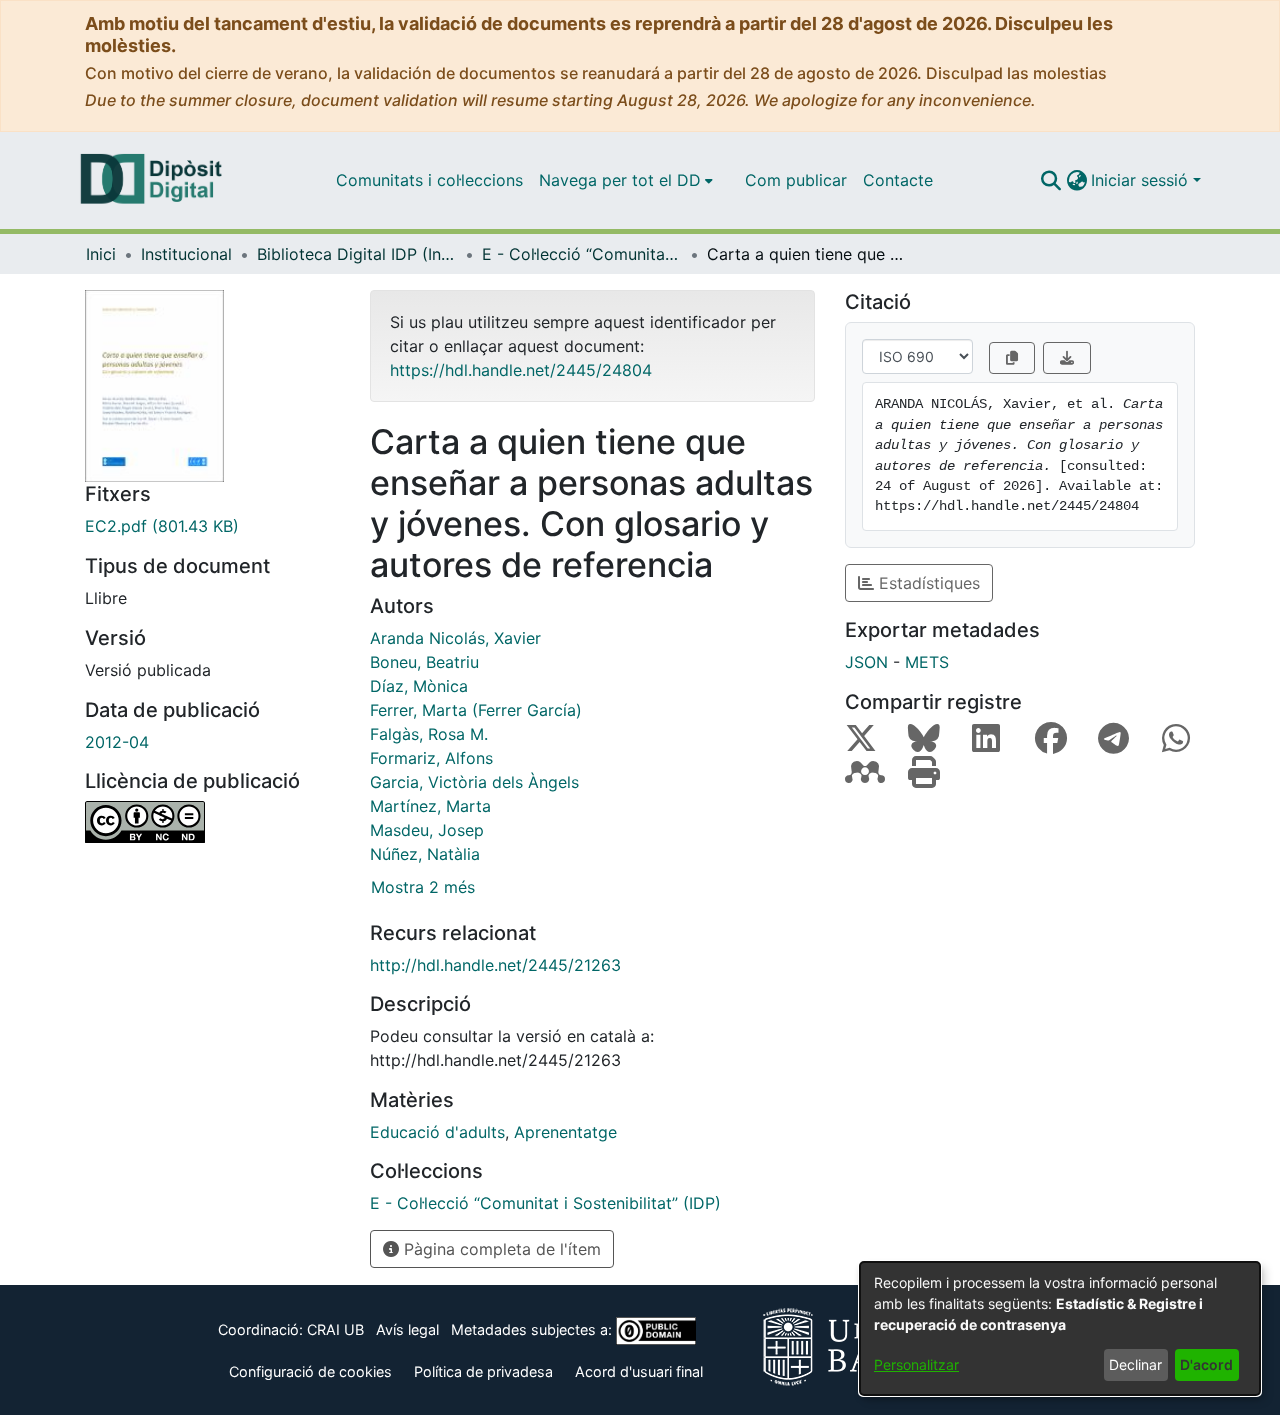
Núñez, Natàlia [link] (425, 854)
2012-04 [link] (117, 742)
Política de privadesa (483, 1371)
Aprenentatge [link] (565, 1132)
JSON (866, 662)
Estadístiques (927, 583)
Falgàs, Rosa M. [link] (429, 734)
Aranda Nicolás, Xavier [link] (455, 638)
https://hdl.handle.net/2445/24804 (521, 370)
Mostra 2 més (423, 887)
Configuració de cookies (310, 1371)
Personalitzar (916, 1364)
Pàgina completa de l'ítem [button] (500, 1249)
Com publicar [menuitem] (796, 180)
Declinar (1135, 1364)
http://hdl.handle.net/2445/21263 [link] (495, 965)
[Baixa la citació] (1067, 358)
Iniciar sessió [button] (1142, 180)
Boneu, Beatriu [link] (424, 662)
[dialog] (1060, 1328)
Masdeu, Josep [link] (427, 830)
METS (927, 662)
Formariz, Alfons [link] (431, 758)
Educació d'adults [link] (437, 1132)
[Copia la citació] (1012, 358)
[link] (212, 526)
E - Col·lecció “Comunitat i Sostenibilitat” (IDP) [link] (582, 254)
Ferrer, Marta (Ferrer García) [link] (476, 710)
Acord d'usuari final (639, 1371)
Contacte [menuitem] (898, 180)
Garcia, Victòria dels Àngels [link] (474, 782)
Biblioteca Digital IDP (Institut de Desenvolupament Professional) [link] (357, 254)
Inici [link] (101, 254)
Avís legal (407, 1329)
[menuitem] (626, 180)
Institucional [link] (186, 254)
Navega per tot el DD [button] (620, 180)
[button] (1050, 180)
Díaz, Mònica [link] (419, 686)
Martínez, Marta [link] (430, 806)
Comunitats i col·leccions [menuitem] (429, 180)
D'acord (1206, 1364)
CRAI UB (335, 1329)
